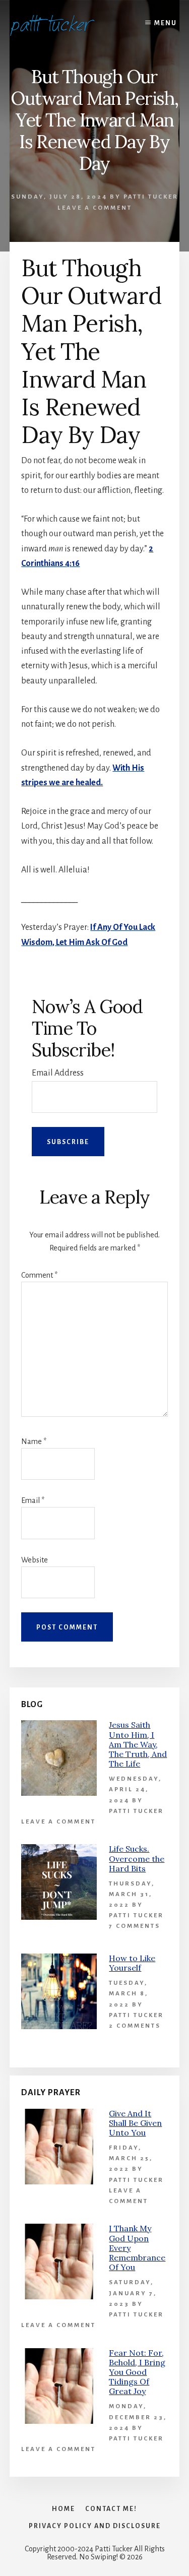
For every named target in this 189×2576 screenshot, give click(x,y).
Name (34, 1441)
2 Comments (135, 2026)
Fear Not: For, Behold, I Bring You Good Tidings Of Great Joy (137, 2372)
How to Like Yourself (132, 1963)
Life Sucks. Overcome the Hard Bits (137, 1858)
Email (33, 1500)
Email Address (58, 1073)
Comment (39, 1275)
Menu (166, 23)
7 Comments (135, 1926)
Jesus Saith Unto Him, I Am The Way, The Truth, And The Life (138, 1744)
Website (35, 1560)
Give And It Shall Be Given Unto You (135, 2123)
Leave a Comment (95, 208)
